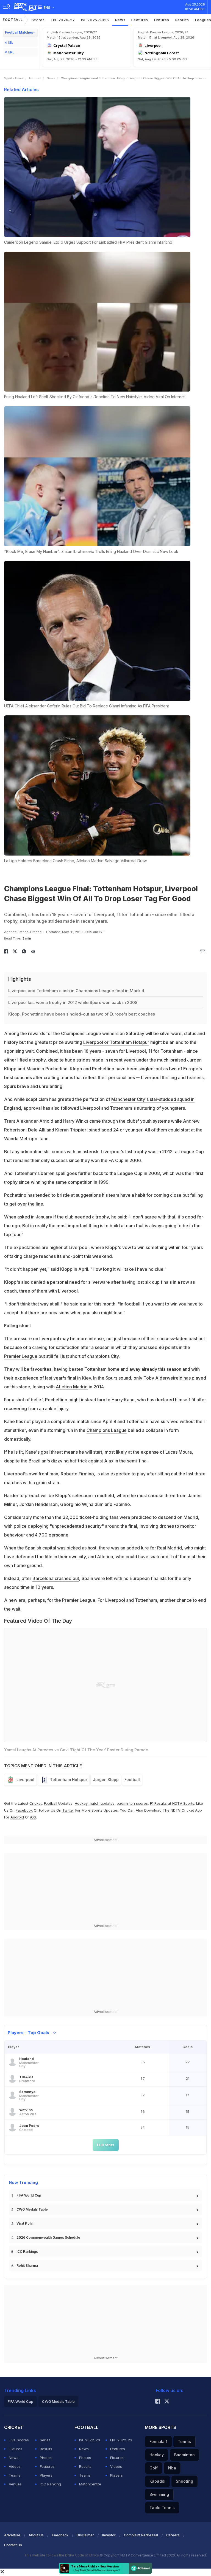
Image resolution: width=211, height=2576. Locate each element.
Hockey (157, 2455)
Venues (15, 2484)
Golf (154, 2468)
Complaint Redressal (141, 2535)
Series (45, 2440)
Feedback (60, 2535)
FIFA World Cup (29, 2195)
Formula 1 (158, 2441)
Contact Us (13, 2545)
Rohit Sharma (27, 2266)
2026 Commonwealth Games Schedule (48, 2237)
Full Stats (106, 2145)
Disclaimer (85, 2535)
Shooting (184, 2481)
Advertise (12, 2535)
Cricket (36, 1803)
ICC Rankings (27, 2251)
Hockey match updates (95, 1803)
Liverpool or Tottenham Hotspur (116, 1042)
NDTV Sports (183, 1803)
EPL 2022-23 (121, 2440)
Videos (15, 2466)
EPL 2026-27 (63, 20)
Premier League (21, 1356)
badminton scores (132, 1803)
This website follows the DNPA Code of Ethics (62, 2555)
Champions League (107, 1430)
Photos (46, 2458)
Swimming (159, 2494)
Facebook (24, 1810)
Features (140, 20)
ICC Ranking (50, 2484)
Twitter (68, 1810)
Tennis (184, 2441)
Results (182, 20)
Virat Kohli (25, 2223)
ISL (11, 43)
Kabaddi (157, 2481)
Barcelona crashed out (56, 1578)
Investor (109, 2535)
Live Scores (19, 2440)
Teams (15, 2475)
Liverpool (25, 1780)
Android (17, 1817)
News (120, 20)
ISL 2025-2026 (95, 20)
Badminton (184, 2455)
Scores (38, 20)
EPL (11, 52)
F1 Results (159, 1803)
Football (13, 20)
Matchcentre (90, 2484)
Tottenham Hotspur (69, 1780)
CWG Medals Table (32, 2209)
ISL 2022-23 (90, 2440)
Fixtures (162, 20)
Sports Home (14, 78)
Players (46, 2475)
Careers (173, 2535)
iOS (33, 1817)
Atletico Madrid (72, 1387)
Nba (172, 2468)
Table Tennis (162, 2508)
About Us (36, 2535)
